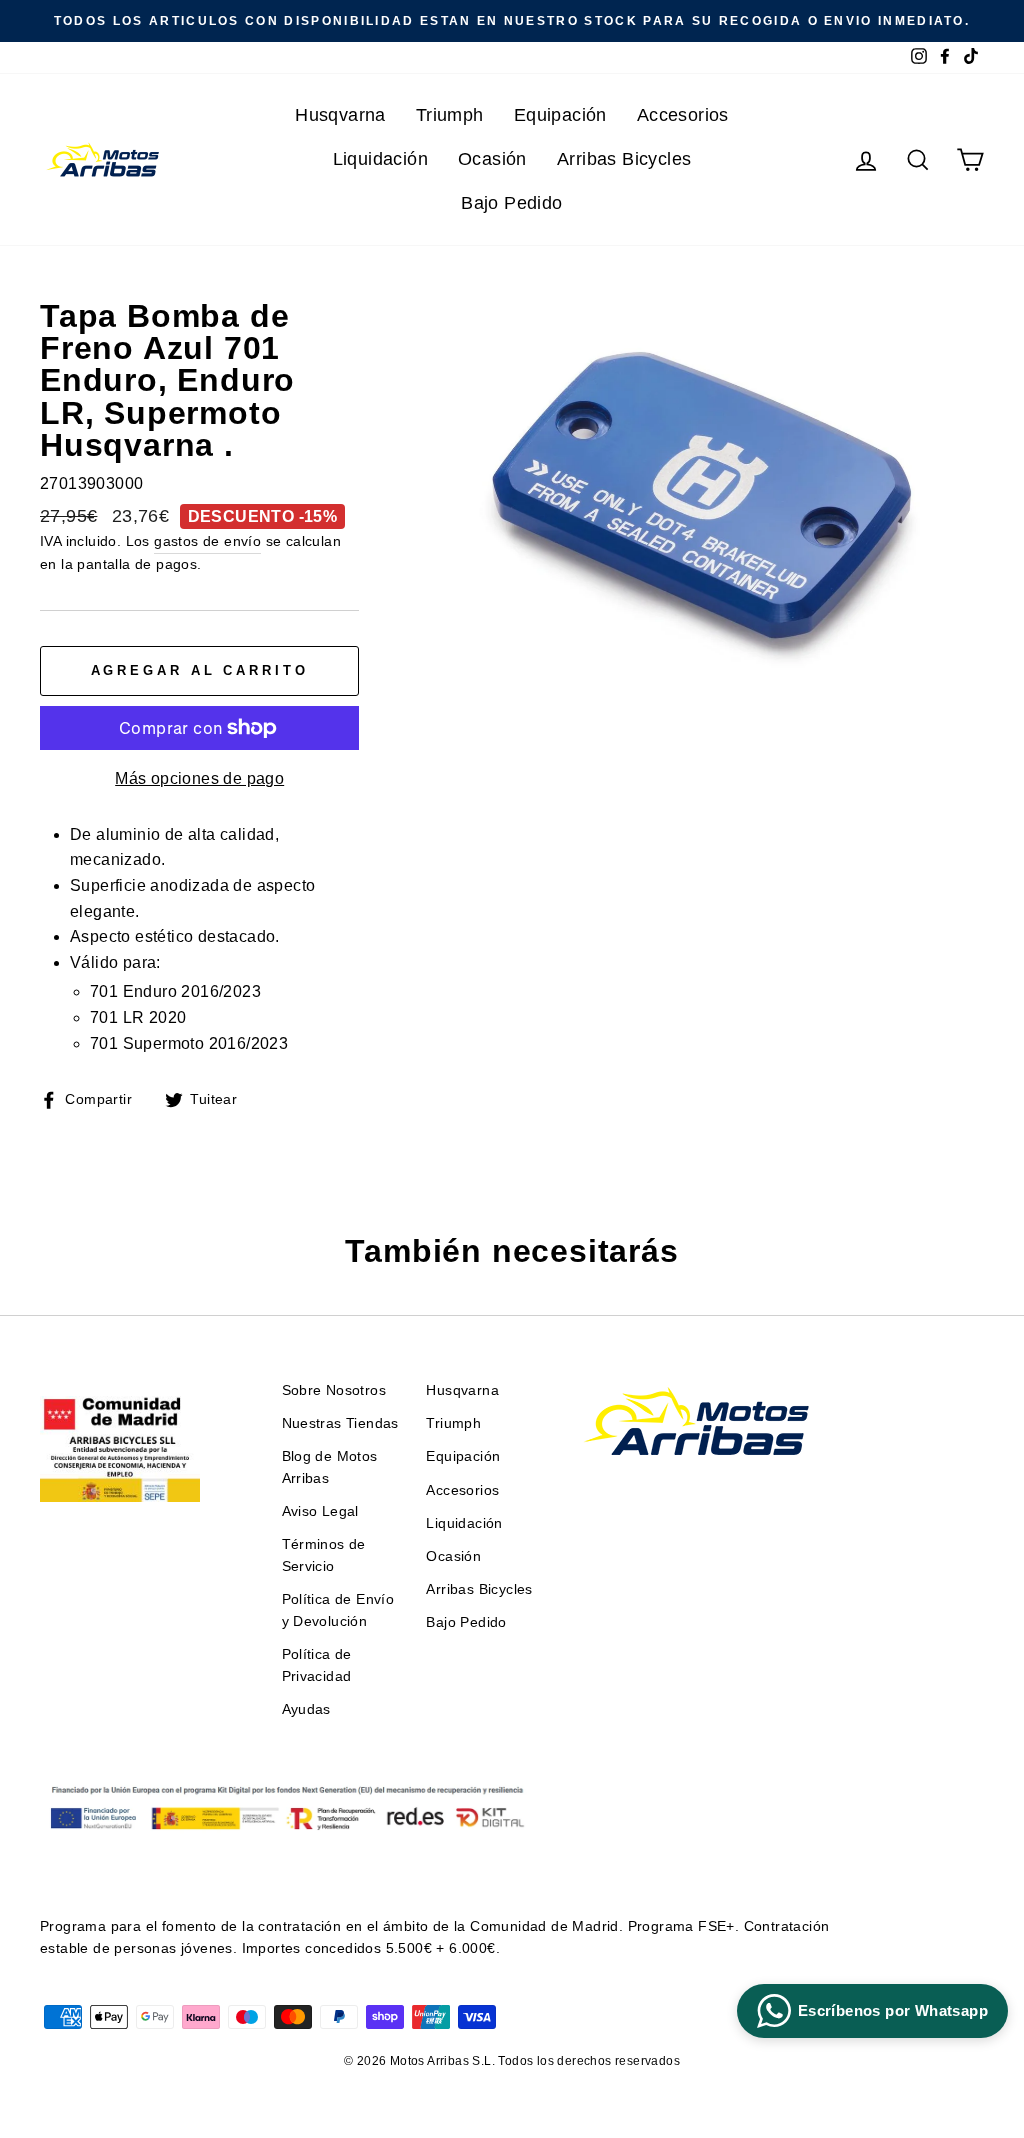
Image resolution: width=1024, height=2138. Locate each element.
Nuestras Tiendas (340, 1423)
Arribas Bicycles (624, 159)
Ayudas (306, 1709)
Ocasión (492, 159)
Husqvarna (340, 115)
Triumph (450, 115)
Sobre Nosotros (334, 1390)
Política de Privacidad (317, 1665)
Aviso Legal (320, 1511)
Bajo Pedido (511, 203)
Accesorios (683, 115)
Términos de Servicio (324, 1555)
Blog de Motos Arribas (330, 1467)
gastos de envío (207, 541)
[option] (512, 21)
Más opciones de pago (199, 778)
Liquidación (380, 159)
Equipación (560, 115)
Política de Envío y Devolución (338, 1610)
